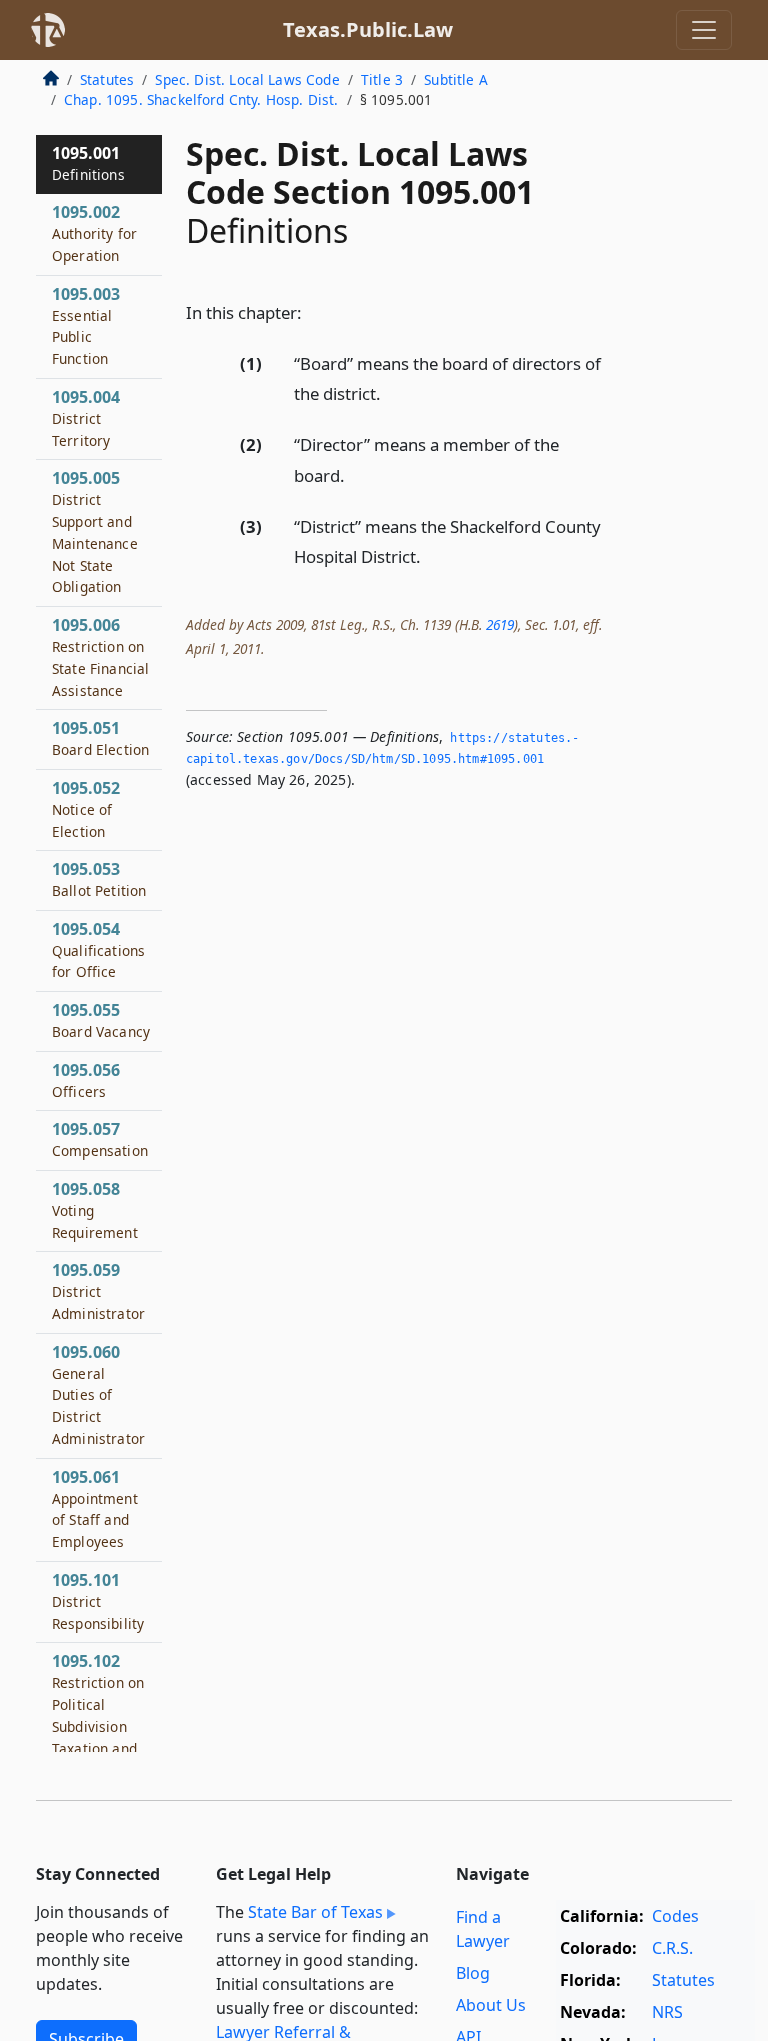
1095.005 (95, 531)
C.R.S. (672, 1948)
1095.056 (86, 1080)
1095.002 (94, 233)
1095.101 (98, 1601)
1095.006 (100, 656)
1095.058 (95, 1210)
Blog (473, 1973)
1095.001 (88, 163)
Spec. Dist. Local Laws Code (247, 79)
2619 (500, 624)
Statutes (107, 79)
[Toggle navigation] (704, 30)
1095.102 (98, 1714)
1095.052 (86, 809)
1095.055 (101, 1020)
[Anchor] (313, 311)
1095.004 (86, 418)
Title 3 (382, 79)
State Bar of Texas (315, 1912)
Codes (675, 1916)
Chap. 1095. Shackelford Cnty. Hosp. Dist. (201, 99)
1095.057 (100, 1139)
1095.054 (98, 950)
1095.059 (98, 1291)
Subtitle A (456, 79)
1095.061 (95, 1508)
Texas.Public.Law (368, 29)
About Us (491, 2005)
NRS (667, 2012)
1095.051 (100, 738)
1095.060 (98, 1394)
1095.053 (99, 879)
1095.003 (86, 325)
